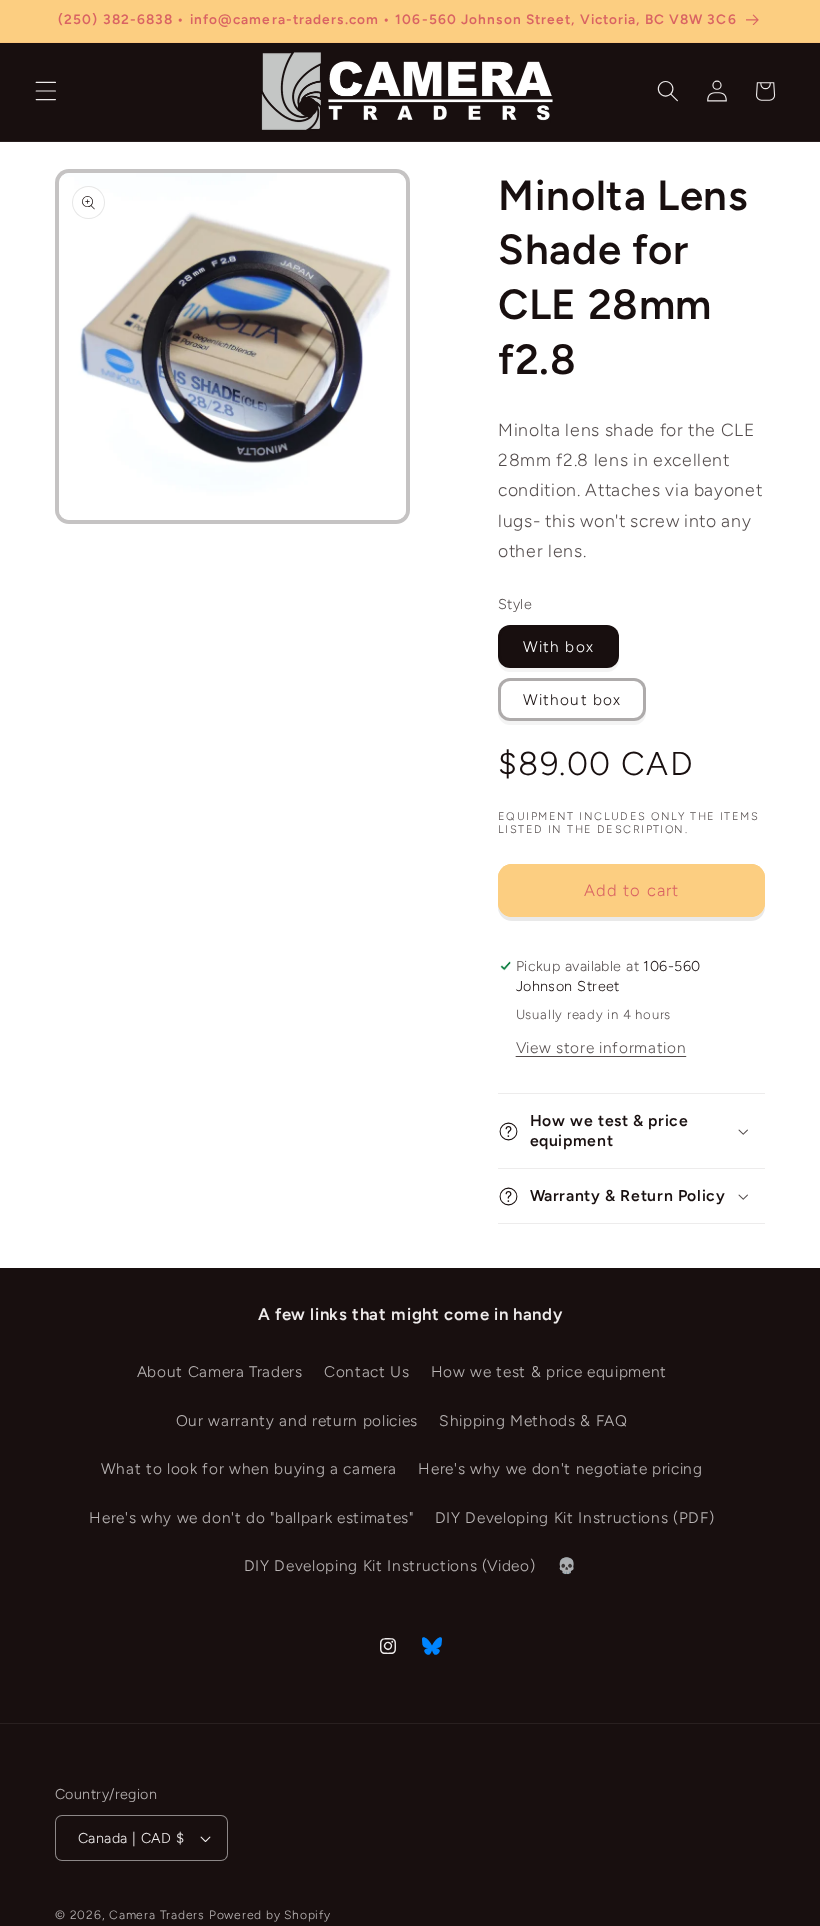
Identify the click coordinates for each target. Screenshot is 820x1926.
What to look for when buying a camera (249, 1468)
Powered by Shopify (270, 1915)
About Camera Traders (220, 1371)
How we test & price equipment (549, 1371)
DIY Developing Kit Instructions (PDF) (574, 1517)
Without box (572, 699)
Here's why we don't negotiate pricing (560, 1468)
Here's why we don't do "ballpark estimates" (251, 1517)
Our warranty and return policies (297, 1420)
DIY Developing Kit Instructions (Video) (390, 1565)
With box (558, 646)
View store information (601, 1047)
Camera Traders (157, 1915)
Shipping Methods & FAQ (533, 1420)
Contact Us (367, 1371)
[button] (46, 91)
